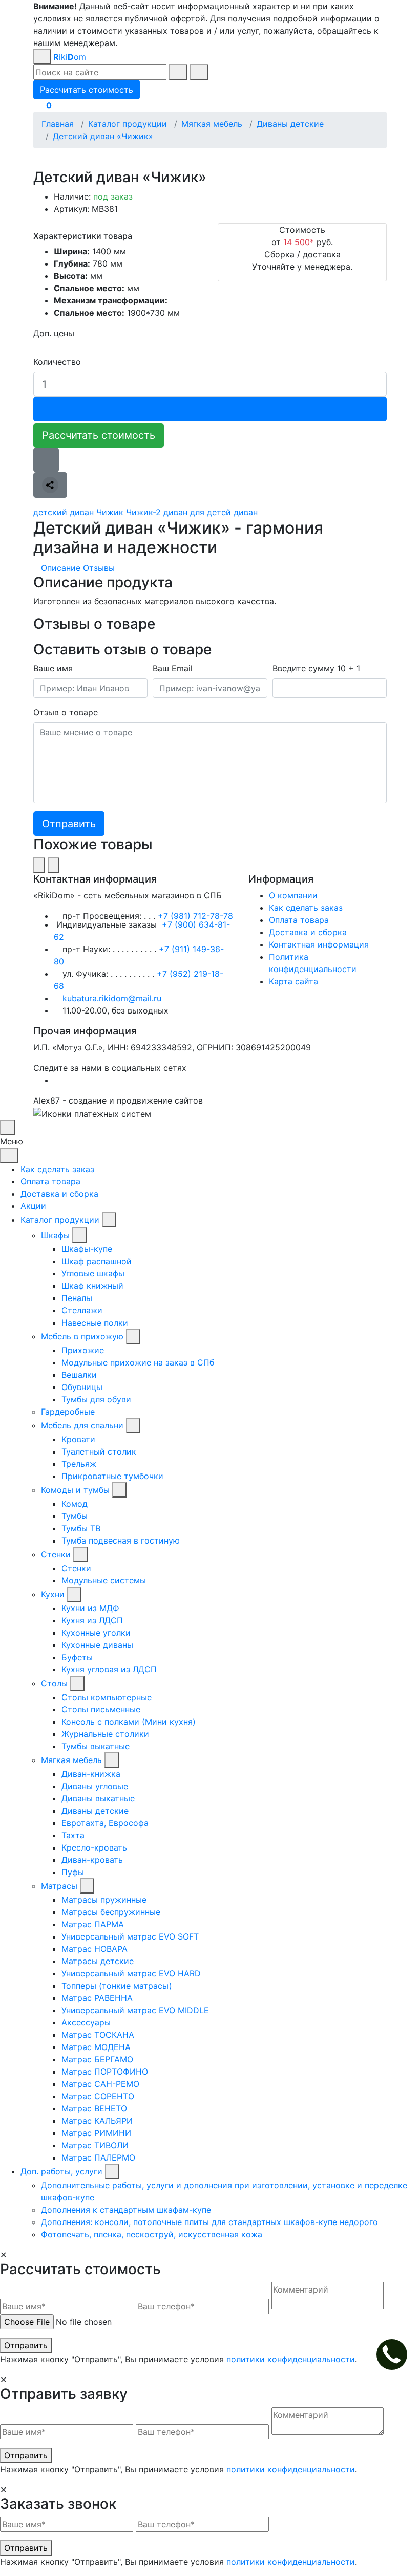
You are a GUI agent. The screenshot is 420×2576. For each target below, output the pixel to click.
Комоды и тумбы (75, 1490)
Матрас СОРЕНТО (98, 2096)
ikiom (70, 57)
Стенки (56, 1554)
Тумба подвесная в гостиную (121, 1540)
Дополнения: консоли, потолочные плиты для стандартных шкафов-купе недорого (209, 2222)
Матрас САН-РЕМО (100, 2084)
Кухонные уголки (96, 1633)
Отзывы (99, 568)
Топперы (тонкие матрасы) (117, 1986)
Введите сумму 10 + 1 (316, 668)
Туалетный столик (99, 1451)
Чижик (110, 512)
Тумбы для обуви (96, 1399)
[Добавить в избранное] (46, 460)
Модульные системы (104, 1580)
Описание (61, 568)
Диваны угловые (95, 1786)
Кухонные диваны (97, 1645)
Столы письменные (101, 1709)
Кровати (78, 1439)
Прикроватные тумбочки (112, 1476)
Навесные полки (95, 1323)
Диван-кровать (92, 1860)
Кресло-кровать (94, 1847)
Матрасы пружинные (104, 1900)
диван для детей (197, 512)
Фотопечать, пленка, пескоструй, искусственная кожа (152, 2234)
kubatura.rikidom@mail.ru (112, 998)
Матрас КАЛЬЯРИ (97, 2121)
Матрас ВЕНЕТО (94, 2108)
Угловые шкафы (93, 1273)
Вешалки (79, 1375)
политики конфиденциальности (291, 2359)
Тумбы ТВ (81, 1528)
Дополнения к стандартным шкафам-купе (126, 2210)
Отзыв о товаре (66, 712)
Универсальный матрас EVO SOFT (130, 1936)
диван (246, 512)
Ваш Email (173, 668)
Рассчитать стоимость (99, 435)
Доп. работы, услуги (61, 2171)
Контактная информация (319, 944)
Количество (57, 362)
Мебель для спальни (82, 1425)
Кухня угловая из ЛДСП (109, 1669)
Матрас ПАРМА (93, 1924)
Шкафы (55, 1235)
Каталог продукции (60, 1220)
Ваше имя (53, 668)
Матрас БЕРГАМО (97, 2059)
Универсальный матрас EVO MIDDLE (135, 2010)
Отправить (26, 2345)
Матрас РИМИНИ (96, 2133)
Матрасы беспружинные (111, 1912)
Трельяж (79, 1464)
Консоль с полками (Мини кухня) (129, 1722)
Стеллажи (82, 1310)
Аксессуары (86, 2022)
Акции (33, 1206)
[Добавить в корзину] (210, 409)
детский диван (64, 512)
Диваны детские (95, 1811)
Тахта (73, 1835)
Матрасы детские (98, 1961)
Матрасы (59, 1886)
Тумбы (75, 1516)
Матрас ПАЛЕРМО (98, 2157)
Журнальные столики (105, 1734)
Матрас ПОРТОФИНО (105, 2072)
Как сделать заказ (306, 908)
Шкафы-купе (87, 1249)
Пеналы (77, 1298)
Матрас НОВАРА (94, 1949)
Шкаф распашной (97, 1261)
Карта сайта (293, 981)
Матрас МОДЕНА (96, 2047)
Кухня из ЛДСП (92, 1620)
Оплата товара (299, 920)
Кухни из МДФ (90, 1608)
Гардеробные (68, 1412)
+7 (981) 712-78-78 (195, 916)
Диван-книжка (91, 1774)
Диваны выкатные (98, 1798)
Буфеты (77, 1657)
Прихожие (83, 1350)
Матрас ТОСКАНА (98, 2035)
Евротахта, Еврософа (105, 1823)
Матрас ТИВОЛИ (95, 2145)
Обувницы (82, 1387)
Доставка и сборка (308, 932)
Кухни (53, 1594)
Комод (75, 1504)
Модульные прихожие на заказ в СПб (138, 1362)
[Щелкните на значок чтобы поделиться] (50, 485)
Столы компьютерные (107, 1697)
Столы (54, 1683)
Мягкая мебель (71, 1760)
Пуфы (73, 1872)
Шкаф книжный (92, 1286)
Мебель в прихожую (82, 1336)
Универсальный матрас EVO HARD (131, 1973)
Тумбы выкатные (96, 1746)
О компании (293, 895)
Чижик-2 (143, 512)
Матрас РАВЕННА (97, 1998)
